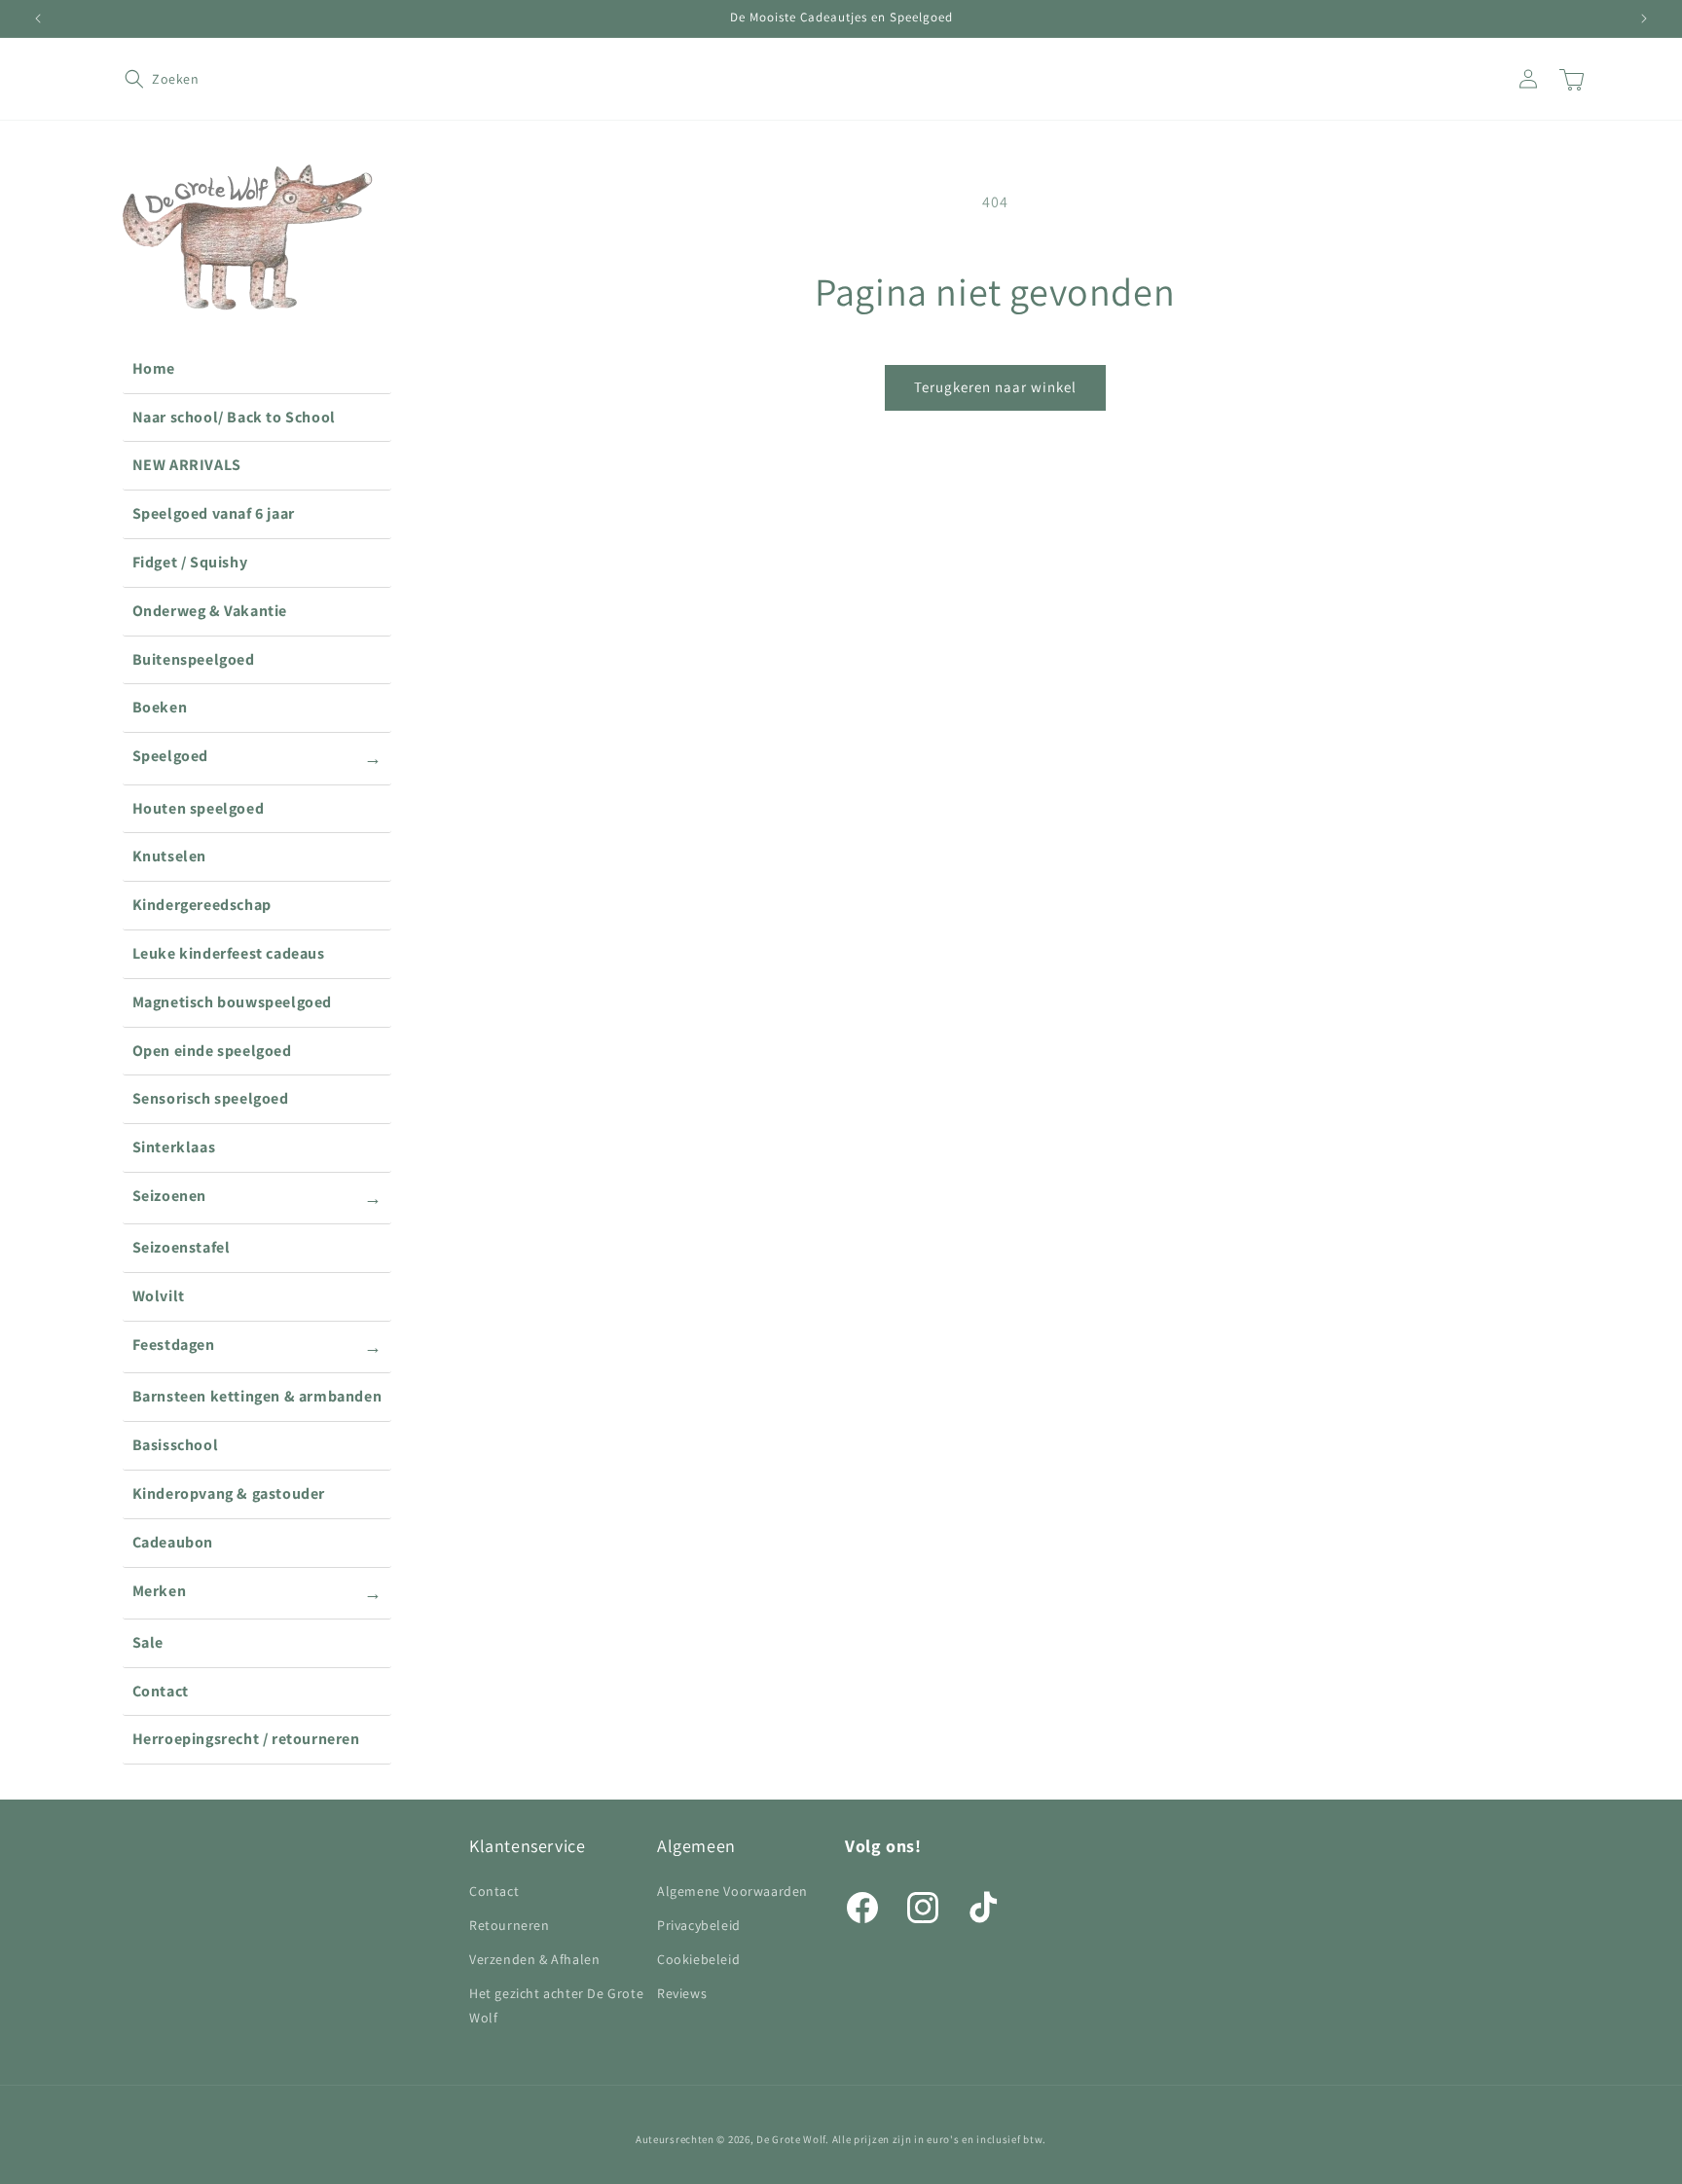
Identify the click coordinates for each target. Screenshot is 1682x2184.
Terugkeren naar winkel (995, 387)
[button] (146, 79)
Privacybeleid (699, 1925)
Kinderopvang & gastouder (229, 1493)
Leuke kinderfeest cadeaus (229, 953)
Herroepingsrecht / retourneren (246, 1739)
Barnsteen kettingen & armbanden (257, 1396)
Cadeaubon (173, 1542)
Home (154, 368)
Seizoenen (257, 1197)
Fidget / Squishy (190, 562)
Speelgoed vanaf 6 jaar (214, 513)
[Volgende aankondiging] (1644, 18)
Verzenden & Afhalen (534, 1959)
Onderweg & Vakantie (210, 611)
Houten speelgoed (199, 808)
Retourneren (510, 1925)
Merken (257, 1592)
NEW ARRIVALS (187, 465)
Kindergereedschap (202, 905)
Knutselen (169, 856)
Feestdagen (257, 1346)
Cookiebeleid (698, 1959)
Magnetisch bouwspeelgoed (232, 1002)
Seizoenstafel (182, 1247)
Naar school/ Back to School (234, 417)
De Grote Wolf (791, 2139)
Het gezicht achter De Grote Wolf (556, 2005)
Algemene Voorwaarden (732, 1891)
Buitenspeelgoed (194, 659)
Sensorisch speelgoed (211, 1098)
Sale (148, 1642)
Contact (161, 1691)
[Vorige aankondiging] (38, 18)
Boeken (160, 707)
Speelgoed (257, 757)
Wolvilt (159, 1296)
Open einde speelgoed (212, 1051)
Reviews (682, 1993)
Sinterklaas (174, 1147)
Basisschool (176, 1445)
